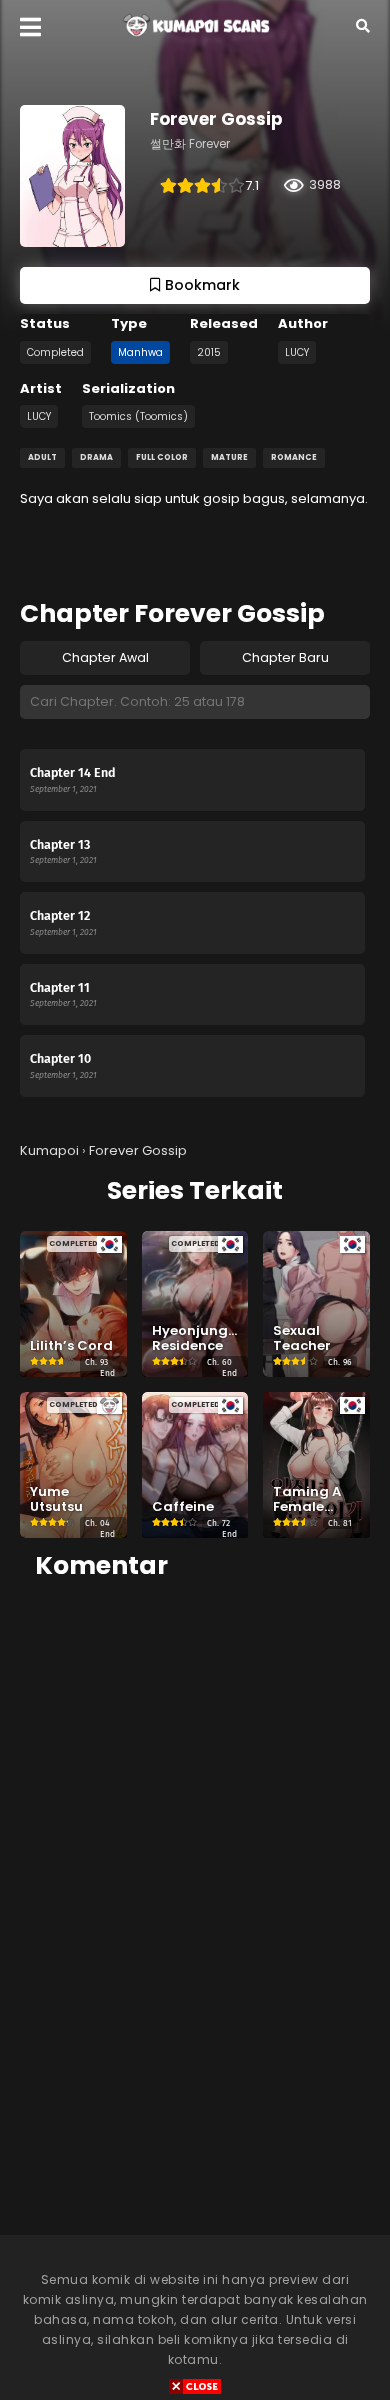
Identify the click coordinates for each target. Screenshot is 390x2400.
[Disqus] (195, 1849)
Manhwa (140, 352)
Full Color (162, 457)
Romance (294, 457)
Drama (96, 457)
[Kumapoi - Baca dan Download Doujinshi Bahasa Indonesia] (194, 41)
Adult (42, 457)
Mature (229, 457)
